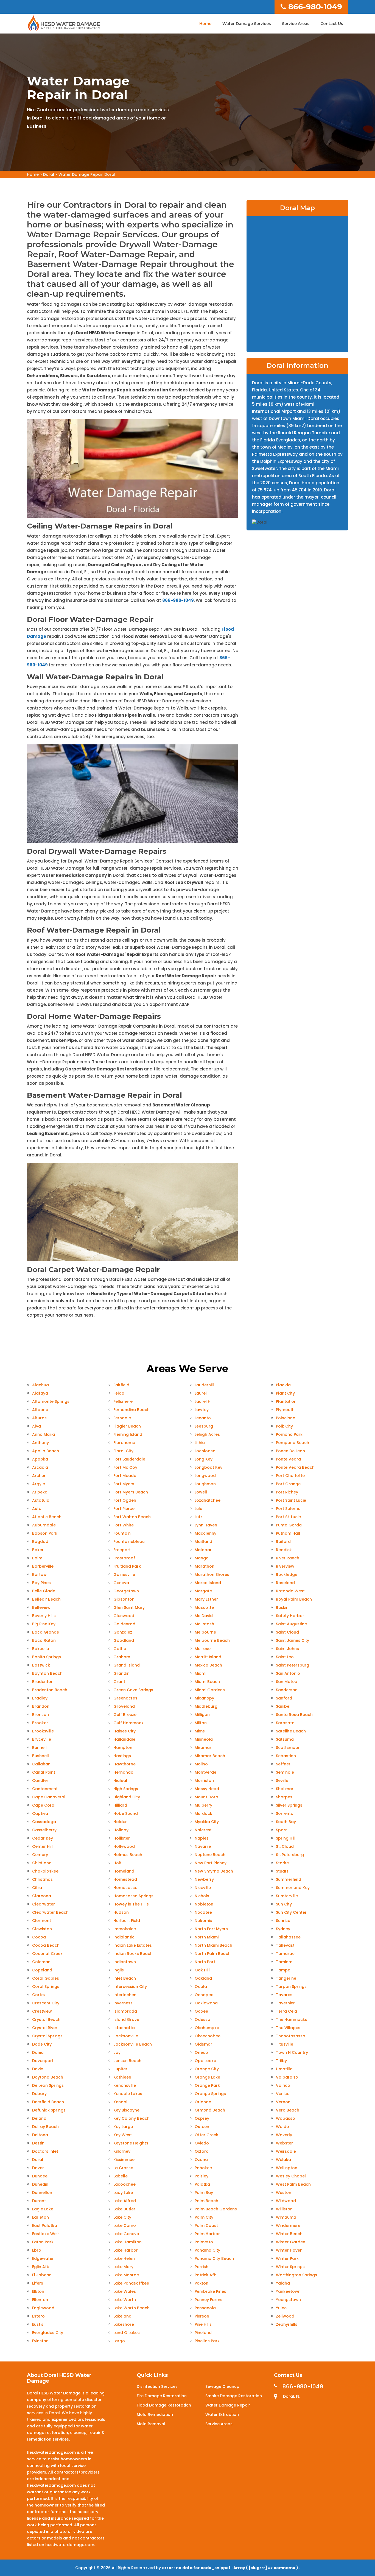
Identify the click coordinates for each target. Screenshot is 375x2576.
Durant (39, 2201)
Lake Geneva (126, 2234)
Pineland (203, 2333)
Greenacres (125, 1698)
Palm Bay (204, 2193)
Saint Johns (287, 1649)
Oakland (203, 1978)
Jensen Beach (127, 2061)
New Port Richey (211, 1863)
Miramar (203, 1748)
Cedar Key (43, 1838)
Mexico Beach (208, 1665)
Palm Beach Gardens (216, 2209)
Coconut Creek (47, 1954)
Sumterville (287, 1896)
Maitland (203, 1542)
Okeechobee (208, 2036)
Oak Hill (202, 1970)
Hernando (123, 1772)
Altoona (40, 1410)
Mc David (204, 1616)
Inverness (123, 2003)
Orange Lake (207, 2077)
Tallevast (285, 1945)
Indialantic (124, 1937)
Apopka (40, 1459)
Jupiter (120, 2069)
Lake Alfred (125, 2201)
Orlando (203, 2102)
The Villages (288, 2028)
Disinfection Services (157, 2386)
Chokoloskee (45, 1871)
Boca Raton (44, 1640)
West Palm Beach (293, 2184)
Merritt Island (208, 1657)
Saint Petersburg (293, 1665)
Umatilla (284, 2069)
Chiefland (42, 1863)
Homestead (125, 1879)
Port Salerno (288, 1509)
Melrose (203, 1649)
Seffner (283, 1764)
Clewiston (42, 1929)
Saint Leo (285, 1657)
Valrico (283, 2085)
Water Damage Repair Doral (87, 174)
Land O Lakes (127, 2333)
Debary (39, 2094)
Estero (38, 2316)
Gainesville (124, 1574)
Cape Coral (44, 1805)
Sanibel (283, 1706)
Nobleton (204, 1904)
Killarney (122, 2151)
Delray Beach (45, 2127)
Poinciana (286, 1418)
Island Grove (126, 2019)
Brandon (41, 1706)
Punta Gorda (289, 1525)
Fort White (124, 1525)
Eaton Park (43, 2242)
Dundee (40, 2176)
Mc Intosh (204, 1624)
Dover (38, 2168)
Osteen (202, 2127)
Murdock (203, 1813)
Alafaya (40, 1393)
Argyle (39, 1484)
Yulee (281, 2308)
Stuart (282, 1871)
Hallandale (124, 1739)
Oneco (201, 2052)
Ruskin (282, 1607)
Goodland (124, 1640)
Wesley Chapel (291, 2176)
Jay (117, 2052)
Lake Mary (123, 2267)
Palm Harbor (207, 2234)
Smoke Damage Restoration (234, 2396)
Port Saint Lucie (291, 1500)
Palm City (204, 2217)
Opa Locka (205, 2061)
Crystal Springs (47, 2036)
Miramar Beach (210, 1756)
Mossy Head (207, 1789)
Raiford (283, 1542)
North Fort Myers (211, 1929)
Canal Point (44, 1772)
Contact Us (332, 24)
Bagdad (40, 1542)
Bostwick (41, 1665)
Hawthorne (124, 1764)
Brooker (40, 1723)
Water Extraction (222, 2414)
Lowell (201, 1492)
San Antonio (288, 1673)
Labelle (121, 2176)
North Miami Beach (213, 1945)
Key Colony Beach (131, 2118)
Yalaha (283, 2283)
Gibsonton (124, 1599)
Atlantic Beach (47, 1517)
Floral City (123, 1451)
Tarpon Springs (291, 1987)
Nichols (202, 1896)
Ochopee (204, 1995)
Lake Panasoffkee (131, 2283)
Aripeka (40, 1492)
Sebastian (286, 1756)
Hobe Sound (126, 1813)
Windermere (288, 2226)
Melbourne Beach (212, 1640)
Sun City (284, 1904)
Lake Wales (125, 2291)
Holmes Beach (128, 1855)
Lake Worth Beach (131, 2308)
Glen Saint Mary (129, 1607)
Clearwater (44, 1904)
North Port (205, 1962)
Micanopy (204, 1698)
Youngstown (288, 2300)
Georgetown (126, 1591)
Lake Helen (124, 2258)
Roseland (285, 1583)
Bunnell (39, 1748)
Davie (38, 2069)
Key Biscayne (126, 2110)
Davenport (43, 2061)
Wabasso (286, 2118)
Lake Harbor (126, 2250)
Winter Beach (289, 2234)
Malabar (203, 1550)
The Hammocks (292, 2019)
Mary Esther (206, 1599)
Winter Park (287, 2258)
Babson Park (45, 1533)
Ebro (37, 2250)
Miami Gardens (210, 1690)
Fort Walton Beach (132, 1517)
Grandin (121, 1673)
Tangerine (286, 1978)
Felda (119, 1393)
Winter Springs (290, 2267)
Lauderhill (204, 1385)
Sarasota (285, 1723)
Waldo (282, 2127)
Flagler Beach (127, 1426)
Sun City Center (291, 1912)
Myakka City (207, 1822)
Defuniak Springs (49, 2110)
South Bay (286, 1822)
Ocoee (201, 2011)
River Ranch (288, 1558)
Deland (39, 2118)
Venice (283, 2094)
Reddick (284, 1550)
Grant (119, 1682)
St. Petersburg (290, 1855)
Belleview (41, 1607)
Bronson (40, 1715)
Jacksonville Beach (133, 2044)
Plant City (285, 1393)
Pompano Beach (293, 1443)
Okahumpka (207, 2028)
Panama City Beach (214, 2258)
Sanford (284, 1698)
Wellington (287, 2168)
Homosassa (125, 1888)
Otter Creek (206, 2135)
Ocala (201, 1987)
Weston (284, 2193)
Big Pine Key (44, 1624)
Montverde (205, 1772)
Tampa (283, 1970)
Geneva (121, 1583)
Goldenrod (124, 1624)
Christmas (42, 1879)
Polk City (284, 1426)
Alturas (39, 1418)
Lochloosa (205, 1451)
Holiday (121, 1830)
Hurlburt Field (127, 1921)
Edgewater (43, 2258)
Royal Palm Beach (294, 1599)
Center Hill (42, 1846)
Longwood (205, 1476)
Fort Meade (125, 1476)
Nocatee (203, 1912)
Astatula (41, 1500)
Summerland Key (293, 1888)
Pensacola (205, 2308)
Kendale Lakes (128, 2094)
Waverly (284, 2135)
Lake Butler (124, 2209)
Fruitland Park (127, 1566)
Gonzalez (123, 1632)
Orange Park (207, 2085)
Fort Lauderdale (129, 1459)
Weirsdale (286, 2151)
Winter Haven (289, 2250)
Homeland (124, 1871)
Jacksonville (126, 2036)
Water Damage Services (247, 24)
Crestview (42, 2011)
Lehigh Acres (207, 1434)
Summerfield (289, 1879)
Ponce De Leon (290, 1451)
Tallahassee (288, 1937)
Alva (37, 1426)
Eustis (38, 2324)
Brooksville (43, 1731)
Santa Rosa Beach (294, 1715)
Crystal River (45, 2028)
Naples (202, 1838)
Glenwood (124, 1616)
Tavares (284, 1995)
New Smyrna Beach (214, 1871)
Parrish (202, 2267)
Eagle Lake (43, 2209)
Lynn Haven (206, 1525)
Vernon (283, 2102)
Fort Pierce (124, 1509)
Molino (201, 1764)
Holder (120, 1822)
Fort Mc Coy (125, 1467)
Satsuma (285, 1739)
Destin (38, 2143)
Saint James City (293, 1640)
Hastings (122, 1756)
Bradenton (43, 1682)
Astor (38, 1509)
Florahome (124, 1443)
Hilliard (120, 1805)
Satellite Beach (291, 1731)
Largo (119, 2341)
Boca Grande (46, 1632)
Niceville (203, 1888)
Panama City (207, 2250)
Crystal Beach (46, 2019)
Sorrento (285, 1813)
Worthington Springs (296, 2275)
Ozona (201, 2160)
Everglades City (48, 2333)
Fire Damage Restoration (162, 2396)
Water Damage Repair (228, 2405)
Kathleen (122, 2077)
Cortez (39, 1995)
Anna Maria (44, 1434)
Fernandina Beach (131, 1410)
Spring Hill (286, 1838)
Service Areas (296, 24)
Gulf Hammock (128, 1723)
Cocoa (39, 1937)
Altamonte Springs (51, 1401)
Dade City (42, 2044)
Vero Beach (288, 2110)
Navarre (203, 1846)
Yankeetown (288, 2291)
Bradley (40, 1698)
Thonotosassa (291, 2036)
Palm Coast (206, 2226)
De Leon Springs (48, 2085)
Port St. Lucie (288, 1517)
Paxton (202, 2283)
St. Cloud (285, 1846)
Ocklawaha (206, 2003)
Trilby (281, 2061)
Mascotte (204, 1607)
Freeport (122, 1550)
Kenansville (125, 2085)
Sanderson (287, 1690)
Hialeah (121, 1781)
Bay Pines (41, 1583)
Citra (37, 1888)
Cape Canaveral (49, 1797)
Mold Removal (151, 2424)
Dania (38, 2052)
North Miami (207, 1937)
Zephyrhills (287, 2324)
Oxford (202, 2151)
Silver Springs (289, 1805)
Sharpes (284, 1797)
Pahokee (203, 2168)
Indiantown (125, 1962)
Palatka (202, 2184)
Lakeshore (124, 2324)
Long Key (204, 1459)
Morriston (204, 1781)
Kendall (121, 2102)
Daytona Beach (48, 2077)
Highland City (127, 1797)
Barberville (43, 1566)
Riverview (285, 1566)
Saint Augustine (291, 1624)
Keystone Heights (131, 2143)
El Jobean (42, 2275)
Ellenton (40, 2300)
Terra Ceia (286, 2011)
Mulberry (203, 1805)
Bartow (39, 1574)
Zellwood (285, 2316)
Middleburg (206, 1706)
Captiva (40, 1813)
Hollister (122, 1838)
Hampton (123, 1748)
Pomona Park (289, 1434)
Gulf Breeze (125, 1715)
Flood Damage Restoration (164, 2405)
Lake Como (125, 2226)
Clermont (42, 1921)
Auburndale (44, 1525)
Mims (200, 1731)
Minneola (204, 1739)
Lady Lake (123, 2193)
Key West (123, 2135)
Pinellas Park (207, 2341)
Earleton (40, 2217)
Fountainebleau (129, 1542)
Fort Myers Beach (131, 1492)
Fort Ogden (125, 1500)
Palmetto (204, 2242)
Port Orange (288, 1484)
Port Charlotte (290, 1476)
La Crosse (123, 2168)
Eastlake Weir (46, 2234)
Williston (284, 2209)
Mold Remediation (155, 2414)
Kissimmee (124, 2160)
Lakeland (122, 2316)
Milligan (202, 1715)
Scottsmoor (288, 1748)
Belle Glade (44, 1591)
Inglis (119, 1970)
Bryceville (42, 1739)
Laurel (201, 1393)
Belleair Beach (46, 1599)
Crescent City (46, 2003)
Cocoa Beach (46, 1945)
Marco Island (208, 1583)
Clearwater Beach (50, 1912)
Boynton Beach (47, 1673)
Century (40, 1855)
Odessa (202, 2019)
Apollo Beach (46, 1451)
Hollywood (124, 1846)
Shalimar (285, 1789)
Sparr (281, 1830)
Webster (284, 2143)
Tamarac (285, 1954)
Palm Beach (206, 2201)
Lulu (198, 1509)
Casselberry (44, 1830)
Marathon (205, 1566)
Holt (117, 1863)
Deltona (40, 2135)
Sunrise (283, 1921)
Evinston (40, 2341)
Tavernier (285, 2003)
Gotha (120, 1649)
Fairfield (121, 1385)
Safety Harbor (290, 1616)
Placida (283, 1385)
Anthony (40, 1443)
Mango (202, 1558)
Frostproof (124, 1558)
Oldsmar (203, 2044)
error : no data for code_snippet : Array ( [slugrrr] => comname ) (230, 2568)
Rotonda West (290, 1591)
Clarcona (42, 1896)
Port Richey (287, 1492)
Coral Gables (46, 1978)
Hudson (121, 1912)
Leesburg (204, 1426)
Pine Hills (203, 2324)
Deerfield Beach (48, 2102)
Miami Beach (207, 1682)
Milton (201, 1723)
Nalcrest (203, 1830)
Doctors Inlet (45, 2151)
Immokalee (125, 1929)
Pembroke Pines (210, 2291)
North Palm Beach (213, 1954)
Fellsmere (123, 1401)
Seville (282, 1781)
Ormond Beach (210, 2110)
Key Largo (123, 2127)
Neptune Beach (210, 1855)
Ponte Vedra (288, 1459)
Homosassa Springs (133, 1896)
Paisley (202, 2176)
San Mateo (287, 1682)
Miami (200, 1673)
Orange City (207, 2069)
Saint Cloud (287, 1632)
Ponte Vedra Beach (295, 1467)
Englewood (43, 2308)
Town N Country (292, 2052)
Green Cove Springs (133, 1690)
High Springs (126, 1789)
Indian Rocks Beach (133, 1954)
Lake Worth (125, 2300)
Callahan (41, 1764)
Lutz (198, 1517)
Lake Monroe (126, 2275)
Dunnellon (42, 2193)
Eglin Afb (41, 2267)
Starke (282, 1863)
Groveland (124, 1706)
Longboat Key (209, 1467)
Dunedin (40, 2184)
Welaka (283, 2160)
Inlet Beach (125, 1978)
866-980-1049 (315, 7)
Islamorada (125, 2011)
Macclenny (205, 1533)
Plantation (286, 1401)
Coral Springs (46, 1987)
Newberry (204, 1879)
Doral (49, 174)
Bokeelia (41, 1649)
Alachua (40, 1385)
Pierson (202, 2316)
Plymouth (285, 1410)
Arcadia (40, 1467)
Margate (203, 1591)
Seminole (285, 1772)
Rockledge (287, 1574)
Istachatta (124, 2028)
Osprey (202, 2118)
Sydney (283, 1929)
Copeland (42, 1970)
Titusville (285, 2044)
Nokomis (203, 1921)
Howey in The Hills (131, 1904)
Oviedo (202, 2143)
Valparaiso (287, 2077)
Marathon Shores (212, 1574)
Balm (37, 1558)
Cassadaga (44, 1822)
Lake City (122, 2217)
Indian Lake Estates (133, 1945)
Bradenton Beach (50, 1690)
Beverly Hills (44, 1616)
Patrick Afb (206, 2275)
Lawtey (202, 1410)
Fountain (122, 1533)
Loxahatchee (208, 1500)
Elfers (38, 2283)
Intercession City (130, 1987)
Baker (38, 1550)
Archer (39, 1476)
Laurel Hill (204, 1401)
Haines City (124, 1731)
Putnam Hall (288, 1533)
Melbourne (205, 1632)
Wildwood (286, 2201)
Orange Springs (210, 2094)
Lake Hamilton (128, 2242)
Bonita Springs (47, 1657)
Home (205, 24)
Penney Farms (209, 2300)
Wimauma (286, 2217)
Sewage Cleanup (222, 2386)
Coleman (41, 1962)
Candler (40, 1781)
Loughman (205, 1484)
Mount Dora (206, 1797)
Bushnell (40, 1756)
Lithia (200, 1443)
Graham (122, 1657)
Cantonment (45, 1789)
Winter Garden (291, 2242)
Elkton (38, 2291)
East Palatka (45, 2226)
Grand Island (127, 1665)
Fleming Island (128, 1434)
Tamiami (285, 1962)
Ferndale (122, 1418)
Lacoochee (124, 2184)
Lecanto (203, 1418)
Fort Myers (124, 1484)
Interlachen (125, 1995)
